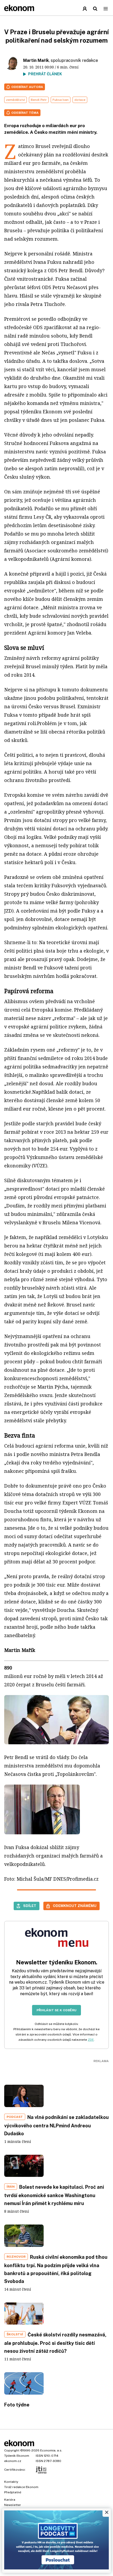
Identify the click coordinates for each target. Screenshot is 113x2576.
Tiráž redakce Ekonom (21, 2487)
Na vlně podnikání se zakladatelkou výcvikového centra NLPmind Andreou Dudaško (56, 2125)
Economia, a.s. (51, 2450)
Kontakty (11, 2482)
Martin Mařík (36, 60)
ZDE (91, 2040)
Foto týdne (17, 2405)
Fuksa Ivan (61, 100)
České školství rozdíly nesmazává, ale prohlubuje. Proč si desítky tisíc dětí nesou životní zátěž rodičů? (55, 2343)
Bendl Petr (39, 100)
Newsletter (13, 2505)
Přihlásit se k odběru (56, 2010)
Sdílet (30, 1906)
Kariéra (10, 2500)
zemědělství (16, 100)
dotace (80, 100)
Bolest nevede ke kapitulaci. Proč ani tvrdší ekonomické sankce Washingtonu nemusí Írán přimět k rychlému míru (54, 2195)
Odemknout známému (75, 1906)
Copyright (12, 2450)
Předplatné (13, 2492)
